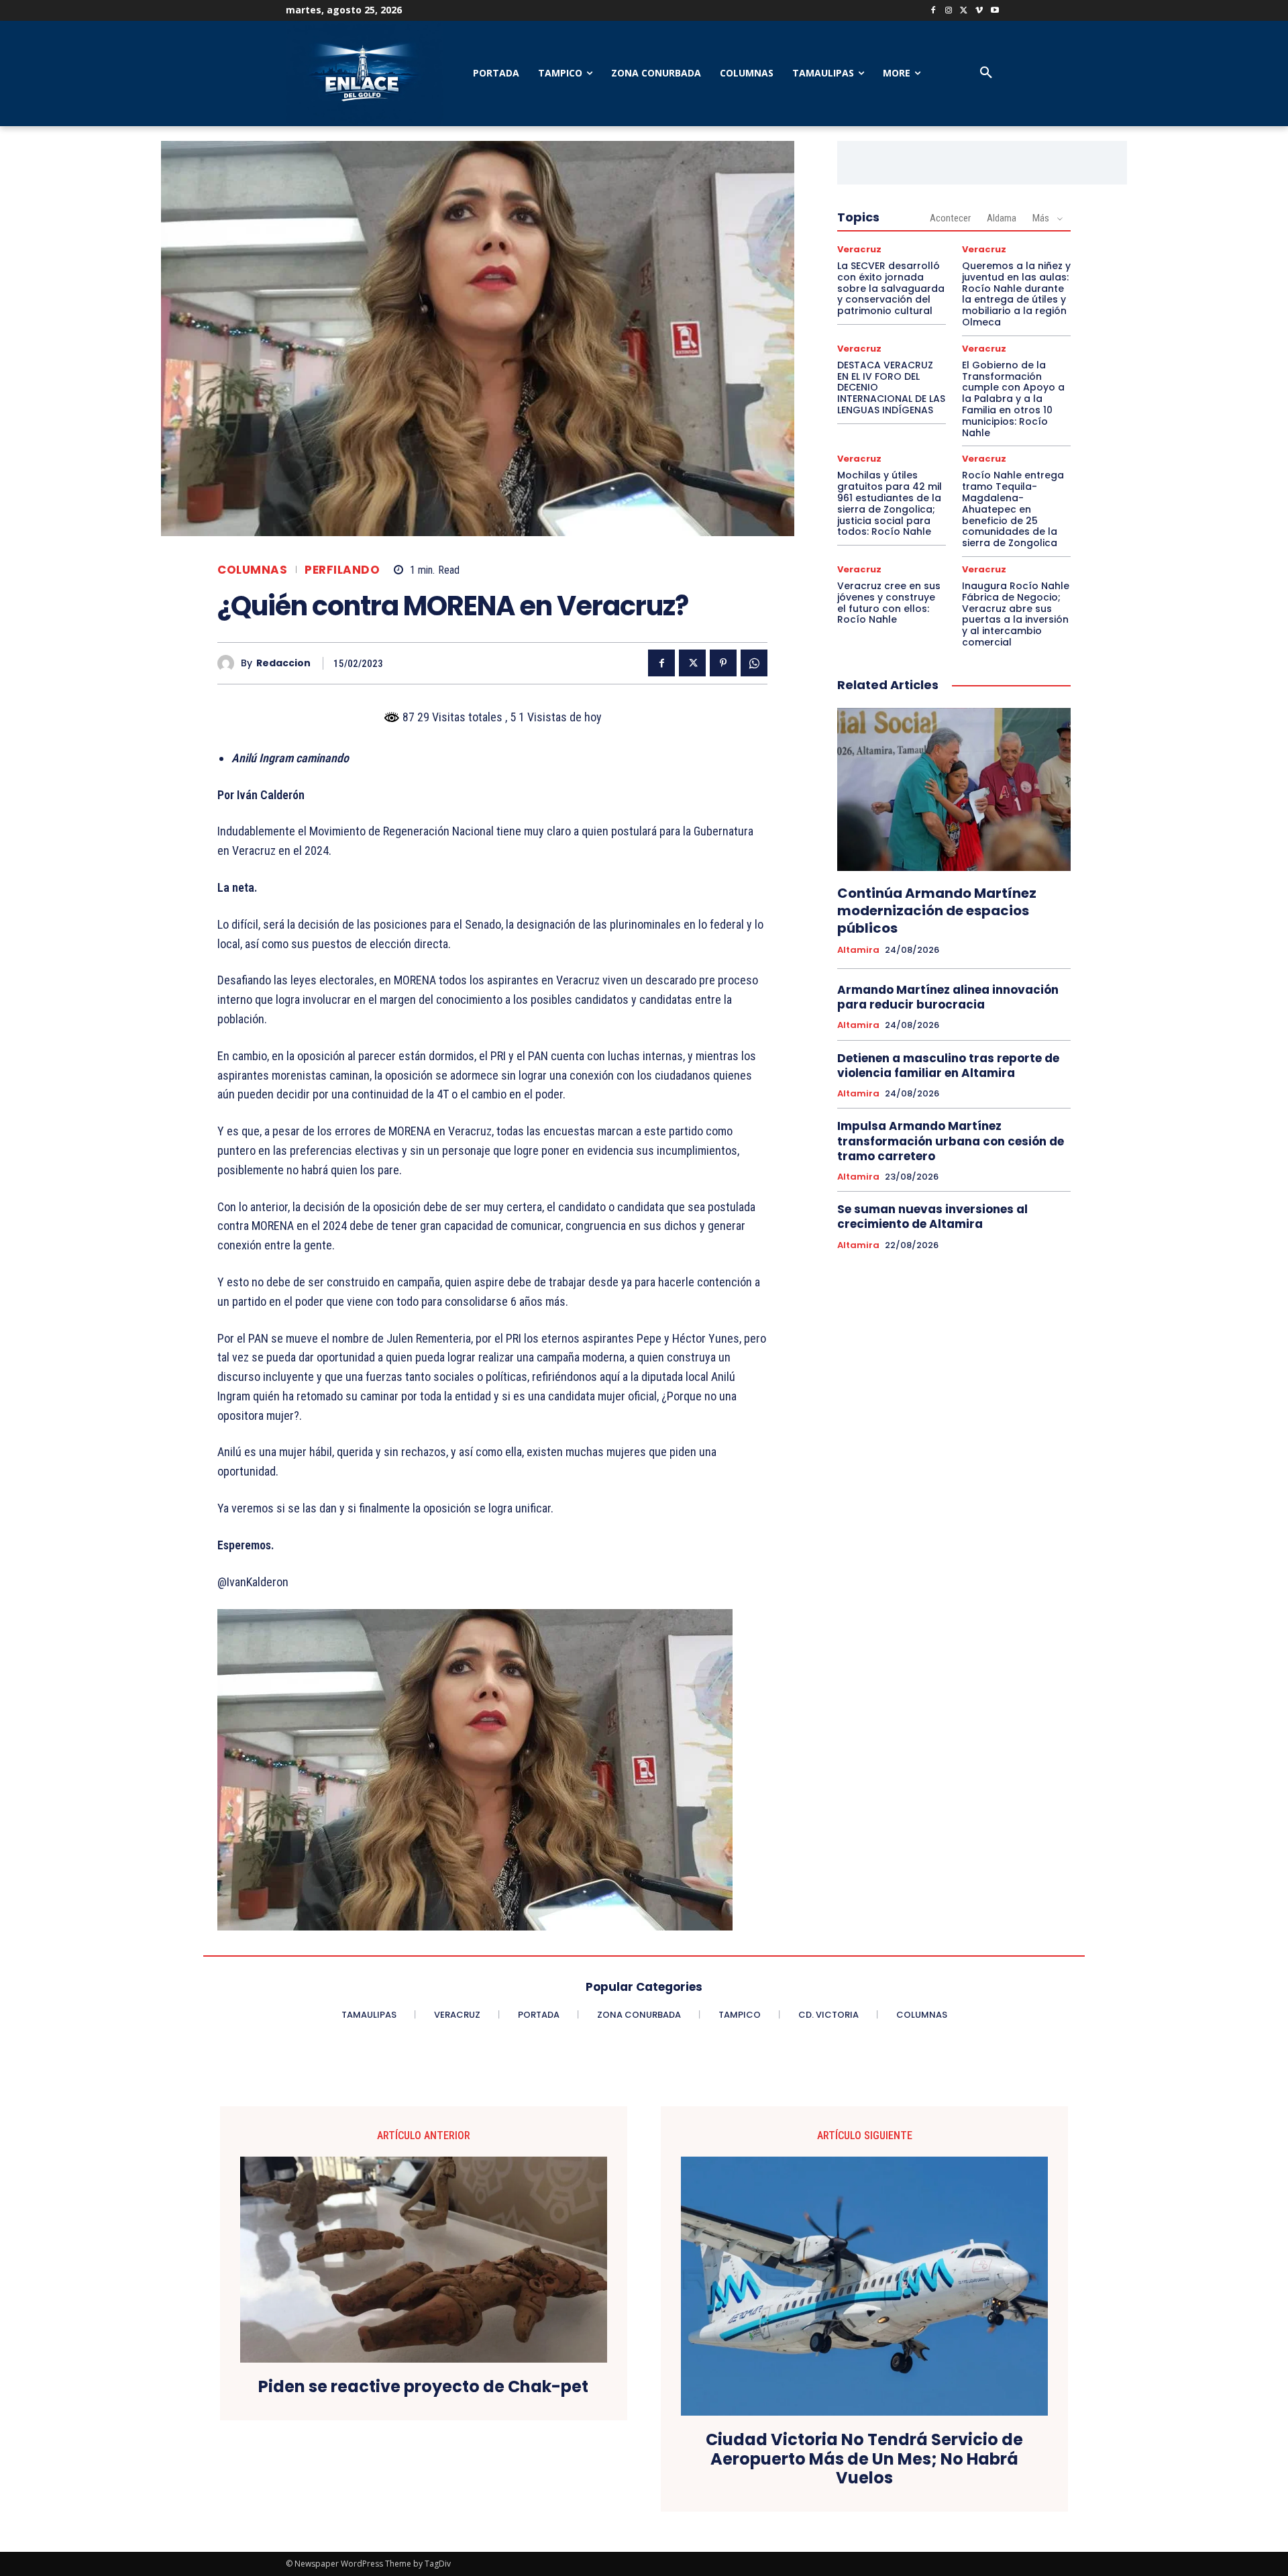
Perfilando (342, 570)
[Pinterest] (723, 663)
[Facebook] (933, 11)
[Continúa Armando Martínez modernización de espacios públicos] (954, 790)
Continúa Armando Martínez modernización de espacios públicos (937, 911)
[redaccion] (229, 663)
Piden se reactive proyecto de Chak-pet (423, 2387)
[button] (986, 73)
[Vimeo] (979, 11)
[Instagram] (949, 11)
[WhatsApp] (754, 663)
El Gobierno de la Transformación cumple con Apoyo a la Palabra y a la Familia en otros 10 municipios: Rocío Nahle (1013, 399)
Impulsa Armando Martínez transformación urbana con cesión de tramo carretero (951, 1141)
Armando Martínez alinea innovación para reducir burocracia (948, 997)
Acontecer (950, 218)
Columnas (252, 570)
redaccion (283, 663)
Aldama (1002, 218)
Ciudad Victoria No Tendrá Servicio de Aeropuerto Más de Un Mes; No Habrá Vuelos (864, 2459)
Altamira (858, 950)
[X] (964, 11)
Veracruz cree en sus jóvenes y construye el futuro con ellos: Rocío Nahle (889, 603)
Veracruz (859, 249)
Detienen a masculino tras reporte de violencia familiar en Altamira (948, 1066)
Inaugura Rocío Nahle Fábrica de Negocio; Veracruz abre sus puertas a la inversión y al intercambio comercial (1016, 614)
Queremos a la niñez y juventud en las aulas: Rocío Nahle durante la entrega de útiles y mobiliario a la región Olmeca (1016, 294)
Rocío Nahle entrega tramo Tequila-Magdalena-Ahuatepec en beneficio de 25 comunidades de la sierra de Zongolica (1013, 509)
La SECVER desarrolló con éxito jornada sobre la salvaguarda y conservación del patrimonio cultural (891, 288)
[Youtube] (995, 11)
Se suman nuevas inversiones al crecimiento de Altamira (932, 1217)
